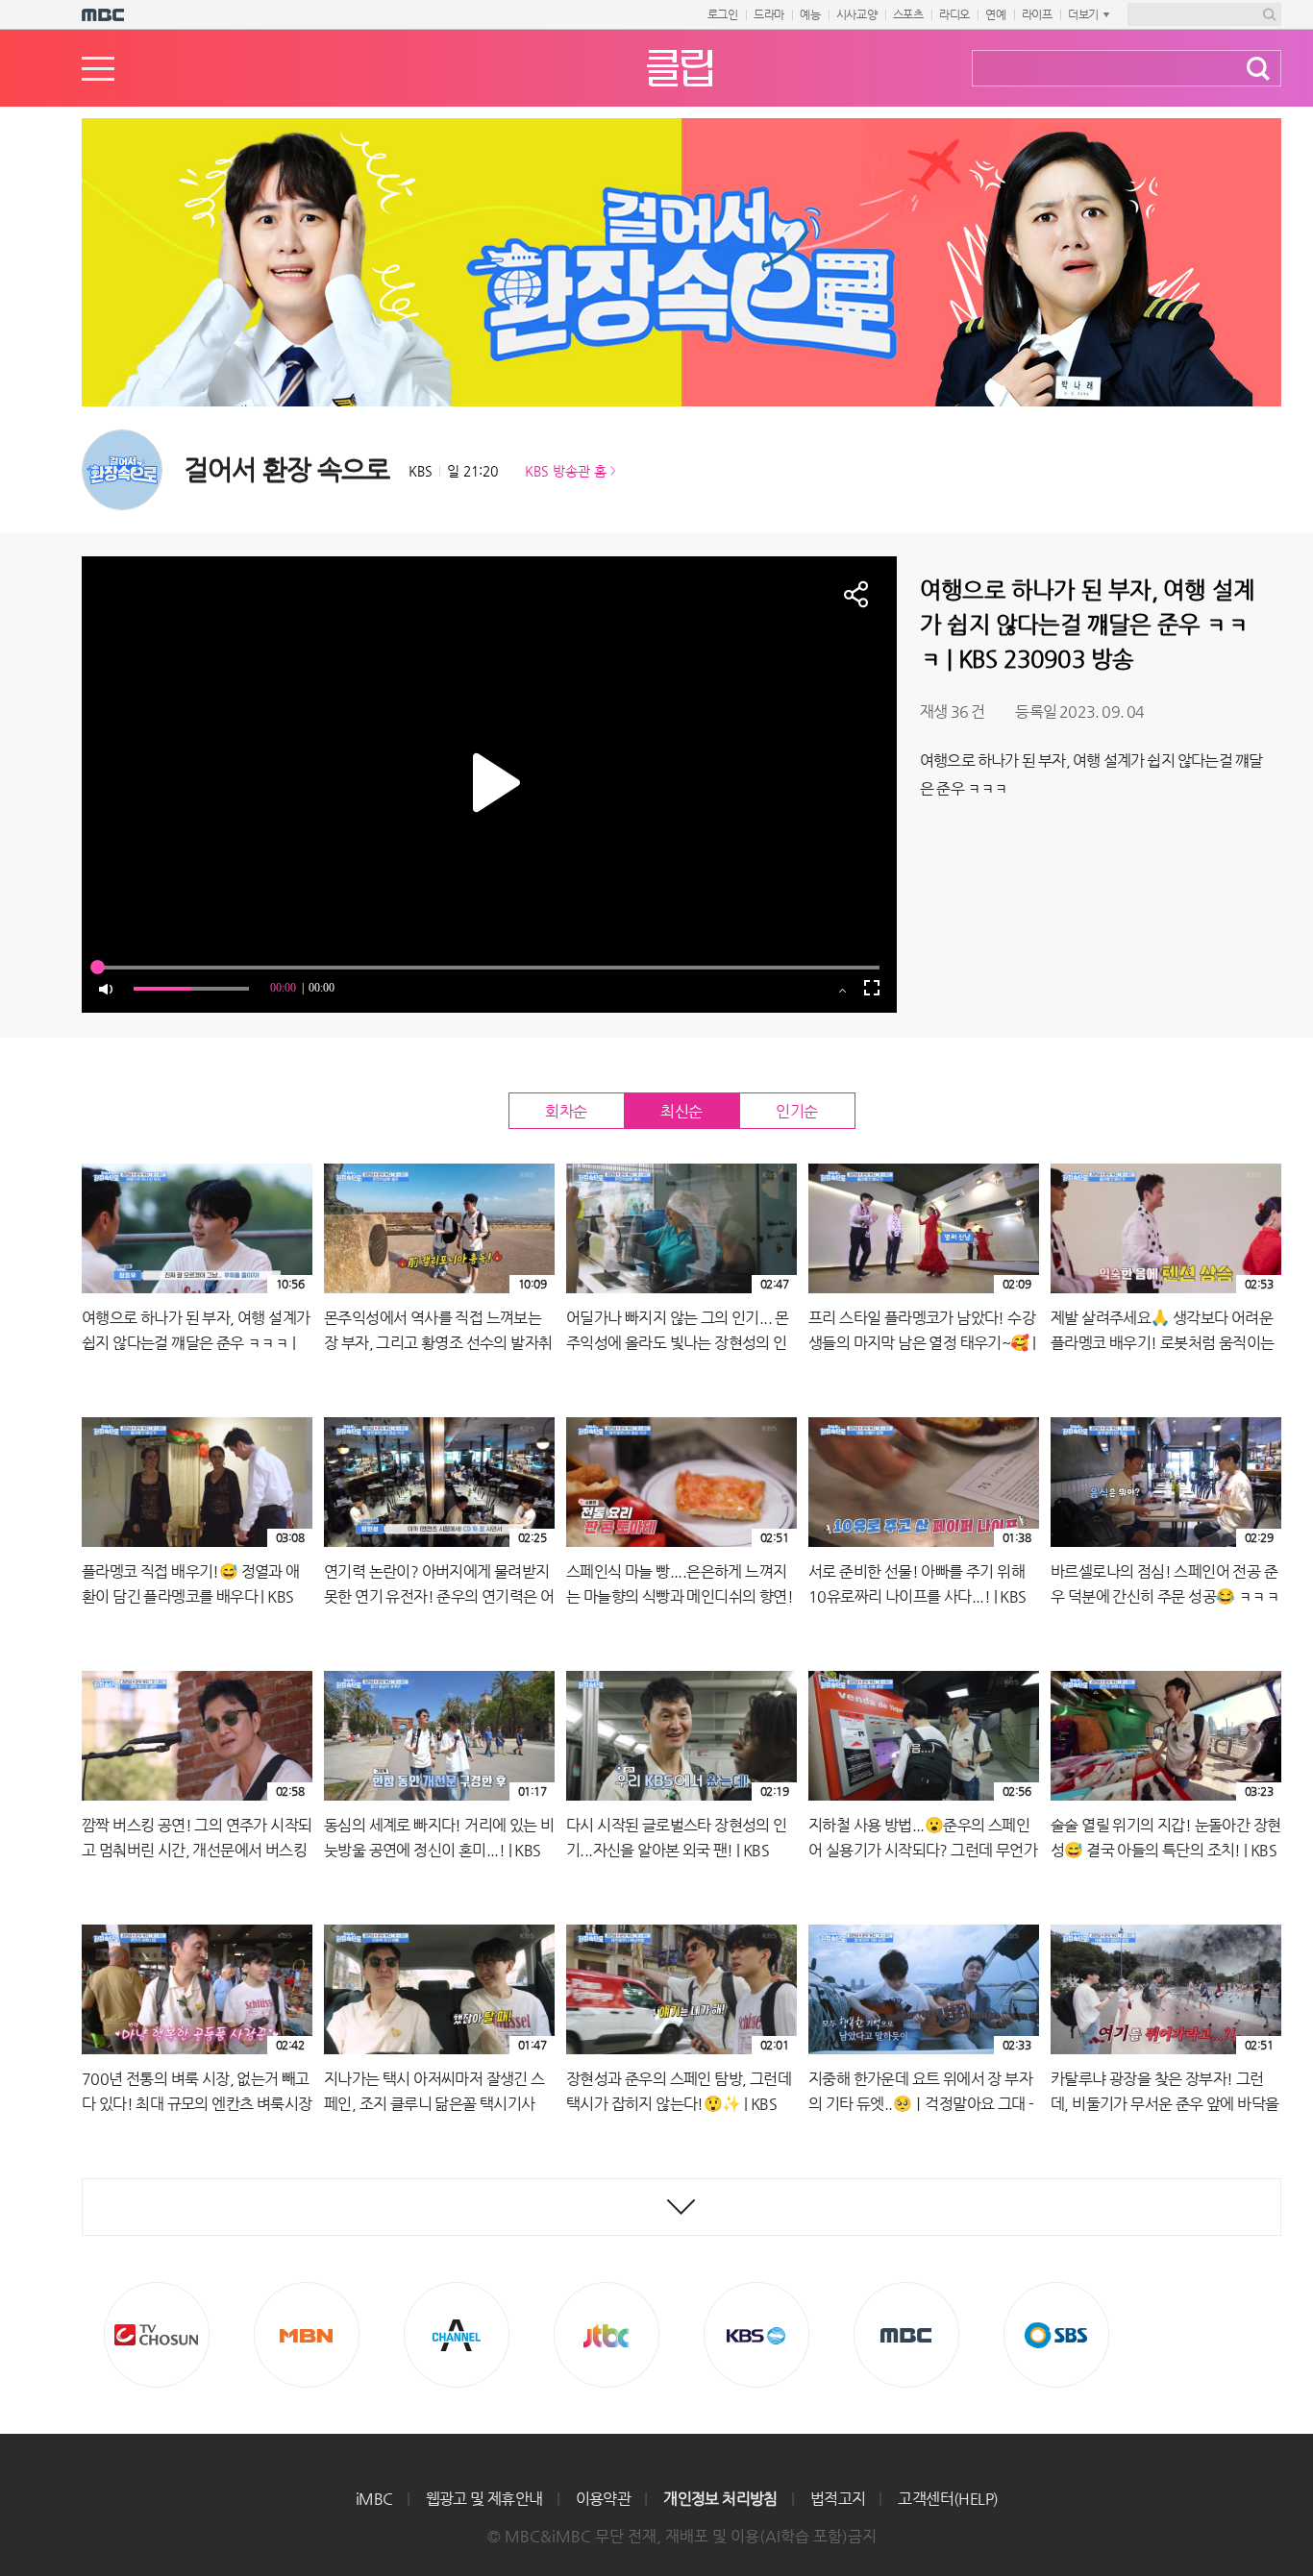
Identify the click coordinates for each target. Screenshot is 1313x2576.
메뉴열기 (98, 69)
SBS (1056, 2335)
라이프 (1037, 14)
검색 (1258, 69)
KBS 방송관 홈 (566, 471)
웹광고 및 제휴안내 (484, 2499)
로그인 (723, 14)
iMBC (374, 2499)
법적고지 (838, 2499)
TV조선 (157, 2335)
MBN (307, 2335)
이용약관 (604, 2499)
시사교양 (857, 14)
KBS (756, 2335)
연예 (996, 14)
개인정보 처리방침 (720, 2499)
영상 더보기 (681, 2207)
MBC (906, 2335)
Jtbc (607, 2335)
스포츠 (908, 14)
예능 (810, 14)
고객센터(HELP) (948, 2499)
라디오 (954, 14)
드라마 (769, 14)
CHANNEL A (457, 2335)
